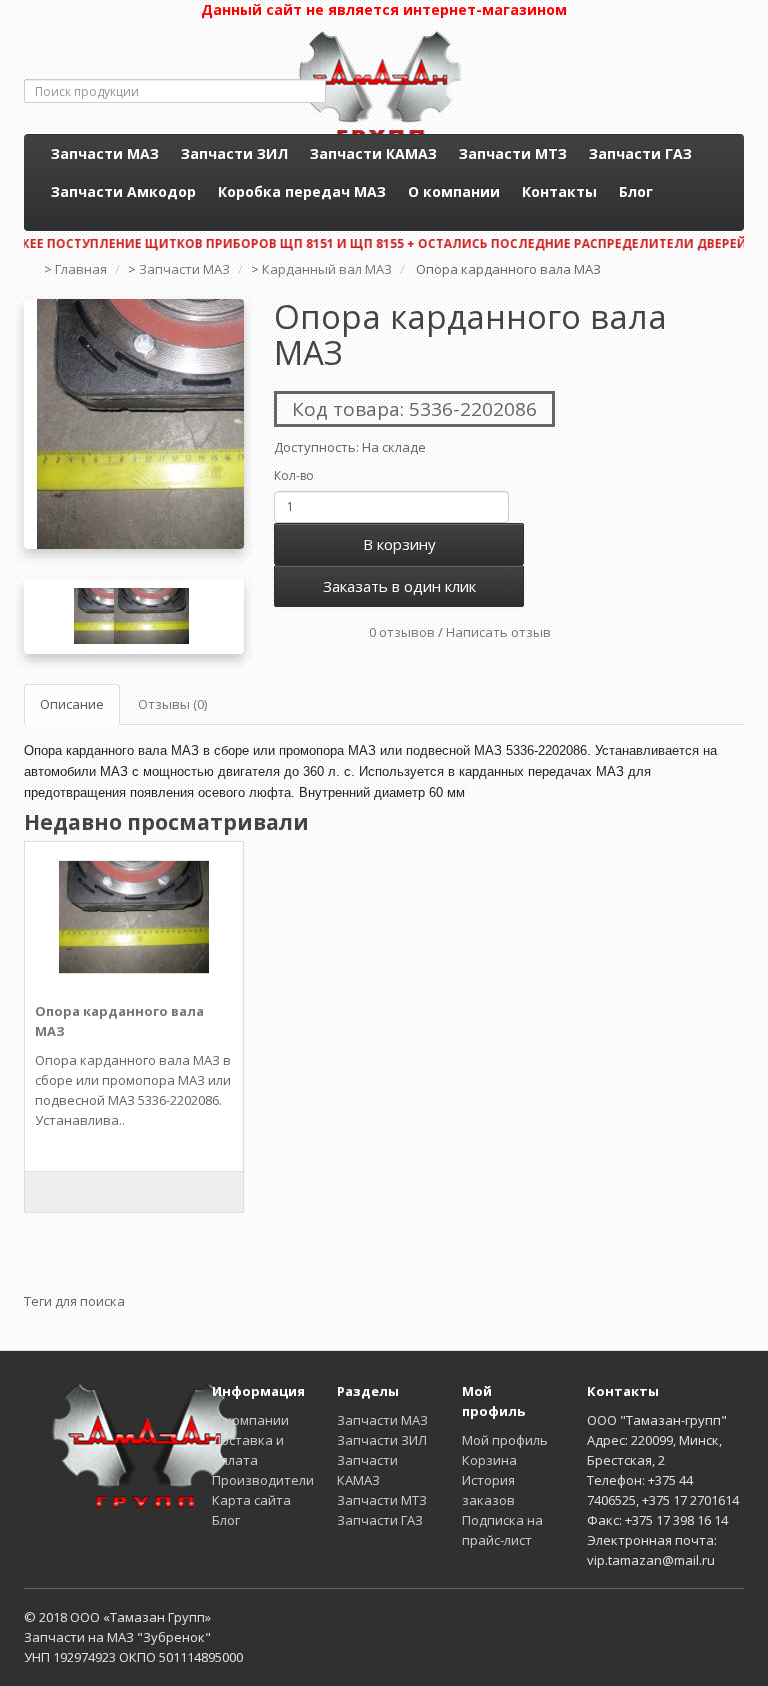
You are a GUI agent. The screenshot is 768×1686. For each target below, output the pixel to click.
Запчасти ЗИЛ (234, 153)
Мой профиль (505, 1440)
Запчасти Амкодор (123, 191)
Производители (263, 1480)
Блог (636, 191)
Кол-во (294, 475)
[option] (134, 424)
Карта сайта (251, 1500)
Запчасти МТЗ (513, 153)
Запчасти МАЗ (105, 153)
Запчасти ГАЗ (640, 153)
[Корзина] (738, 94)
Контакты (559, 191)
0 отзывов (402, 632)
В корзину (399, 544)
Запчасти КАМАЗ (373, 153)
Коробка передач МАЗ (302, 191)
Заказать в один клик (399, 586)
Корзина (489, 1460)
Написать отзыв (498, 632)
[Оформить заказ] (738, 114)
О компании (454, 191)
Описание (72, 704)
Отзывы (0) (172, 704)
